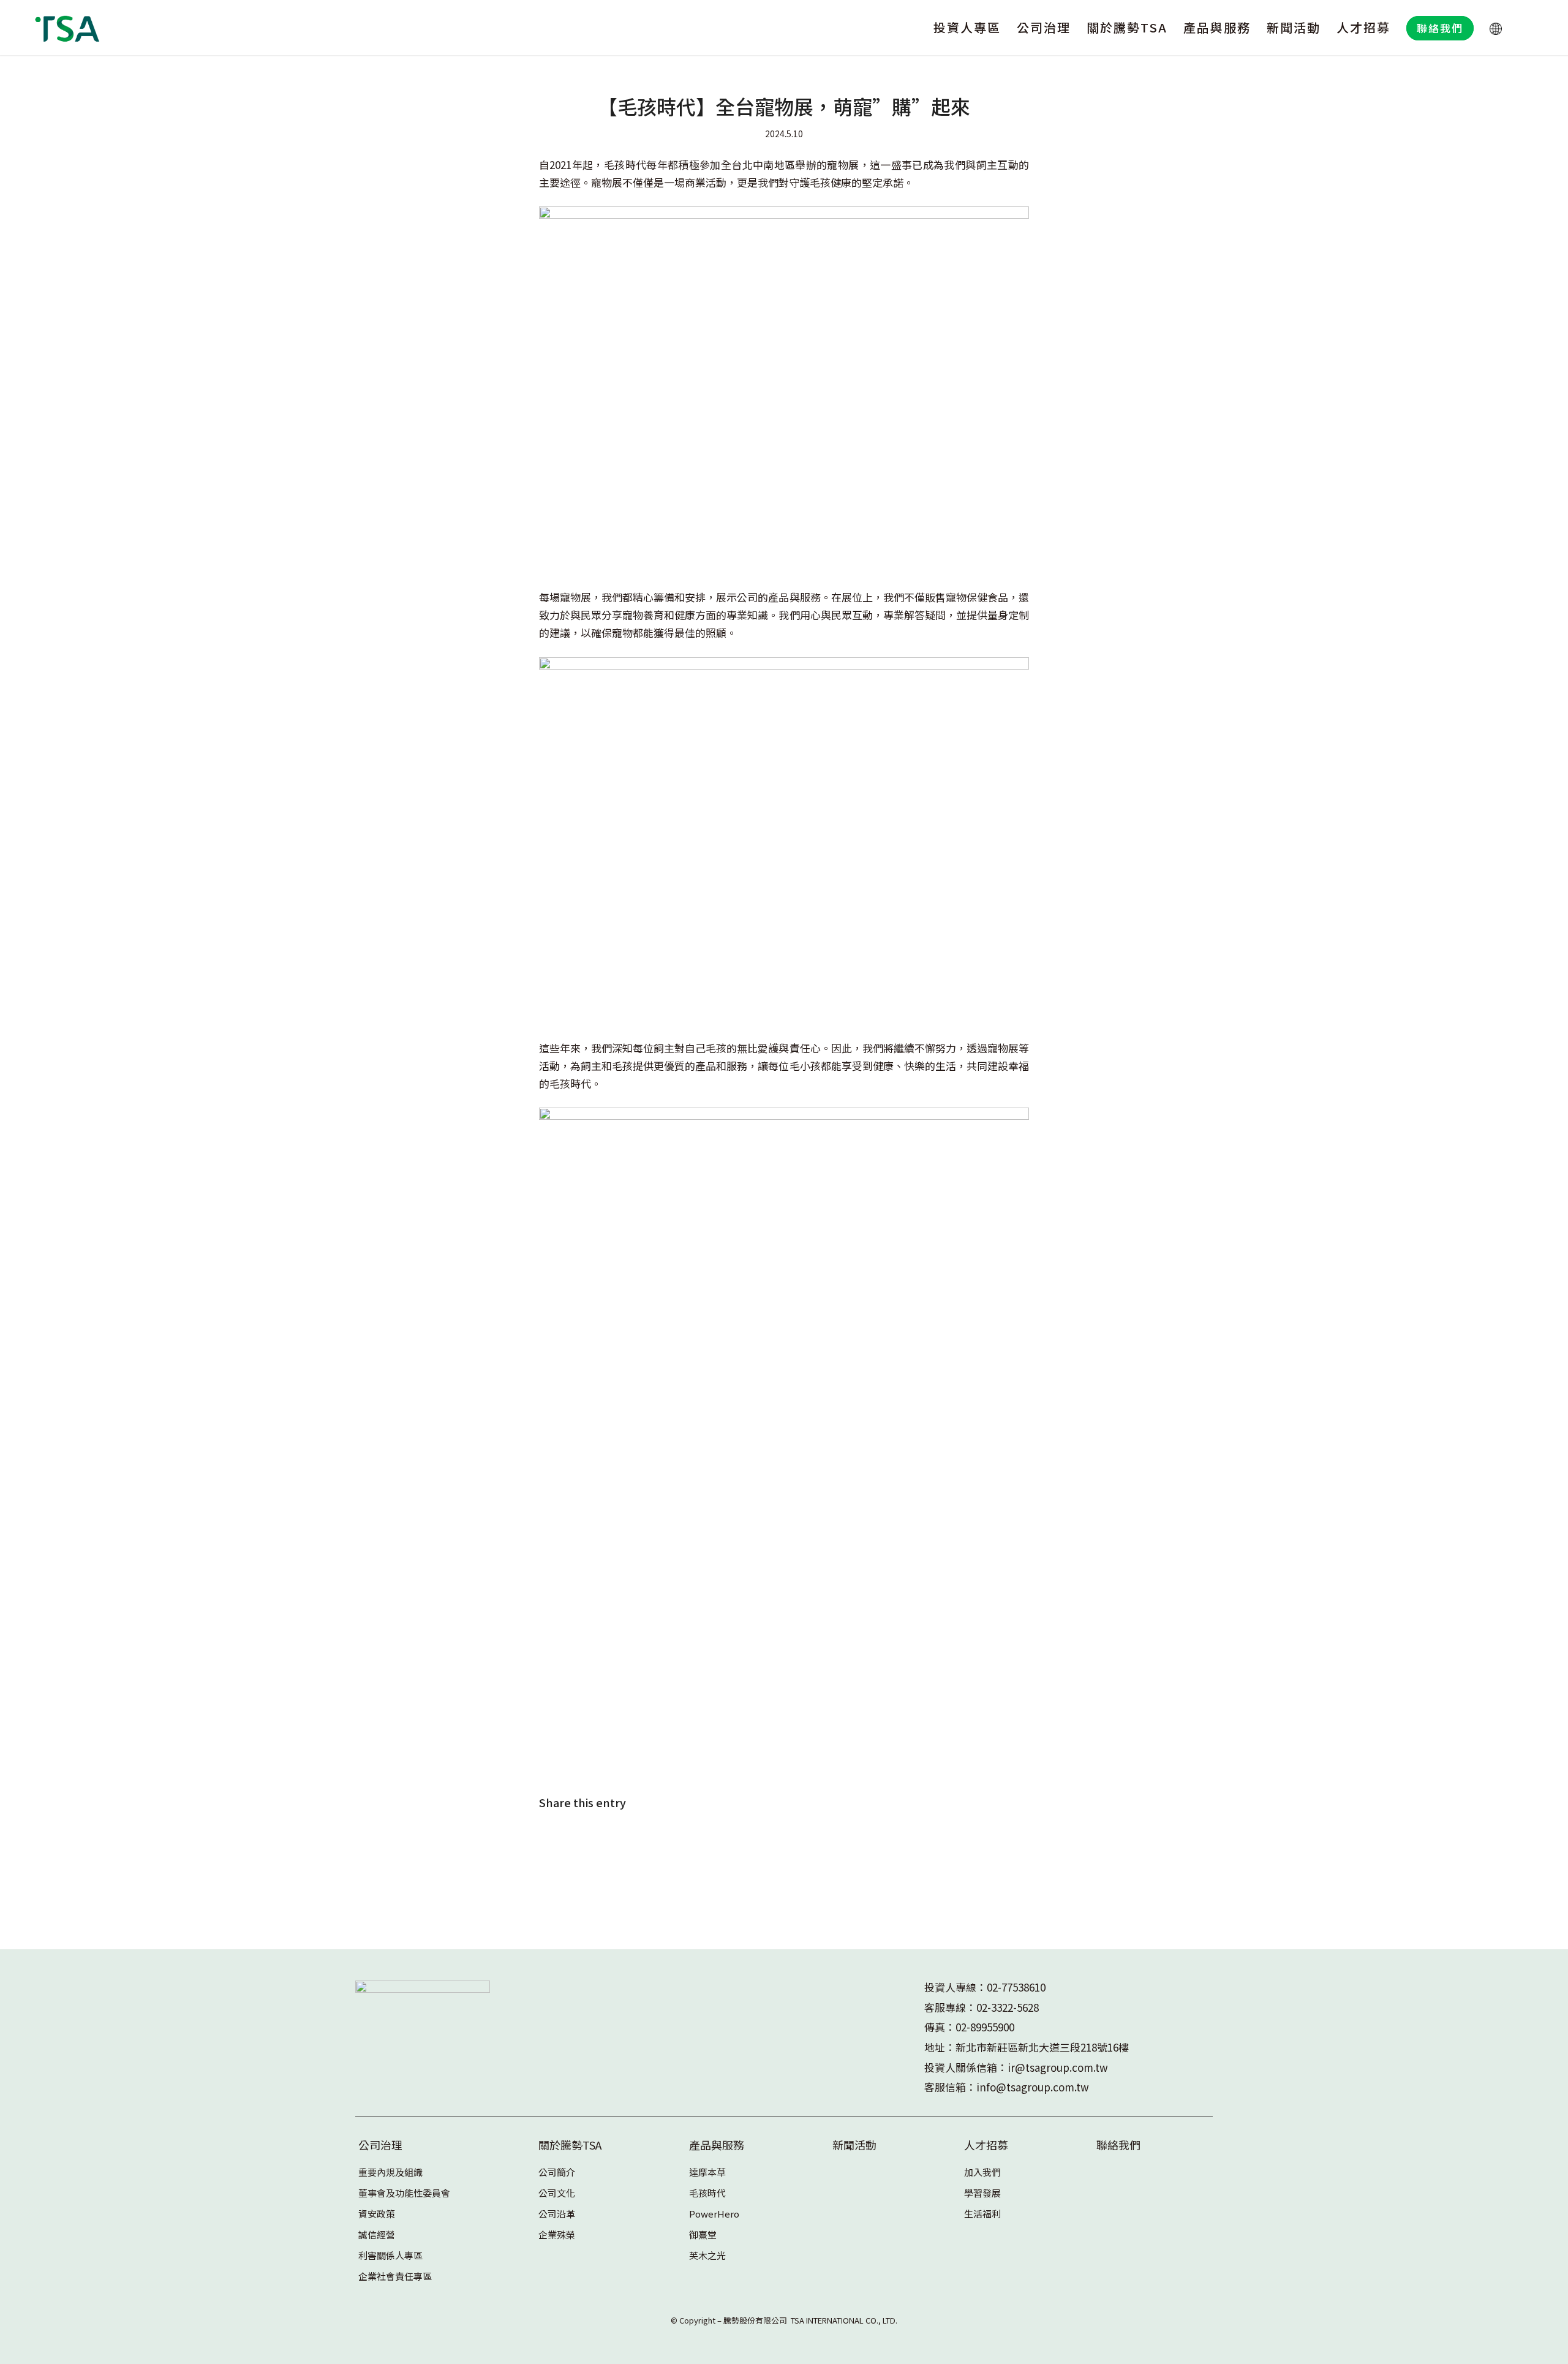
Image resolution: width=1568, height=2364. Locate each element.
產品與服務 (717, 2145)
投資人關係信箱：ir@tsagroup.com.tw (1016, 2067)
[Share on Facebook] (556, 1840)
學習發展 (982, 2193)
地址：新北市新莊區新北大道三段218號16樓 (1027, 2047)
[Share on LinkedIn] (657, 1840)
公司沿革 (557, 2214)
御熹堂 (703, 2234)
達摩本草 (707, 2172)
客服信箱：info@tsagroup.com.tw (1007, 2087)
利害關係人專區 (390, 2255)
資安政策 (377, 2214)
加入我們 (982, 2172)
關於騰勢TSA (570, 2145)
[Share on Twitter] (590, 1840)
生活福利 (982, 2214)
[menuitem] (967, 28)
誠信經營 (377, 2234)
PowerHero (714, 2214)
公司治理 (380, 2145)
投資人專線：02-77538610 (985, 1987)
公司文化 (557, 2193)
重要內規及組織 (390, 2172)
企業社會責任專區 (395, 2276)
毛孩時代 (707, 2193)
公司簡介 (557, 2172)
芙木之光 (707, 2255)
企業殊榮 (557, 2234)
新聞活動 (854, 2145)
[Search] (1523, 28)
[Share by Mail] (691, 1840)
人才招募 (986, 2145)
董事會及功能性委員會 (404, 2193)
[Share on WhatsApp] (623, 1840)
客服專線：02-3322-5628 (982, 2007)
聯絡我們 (1118, 2145)
